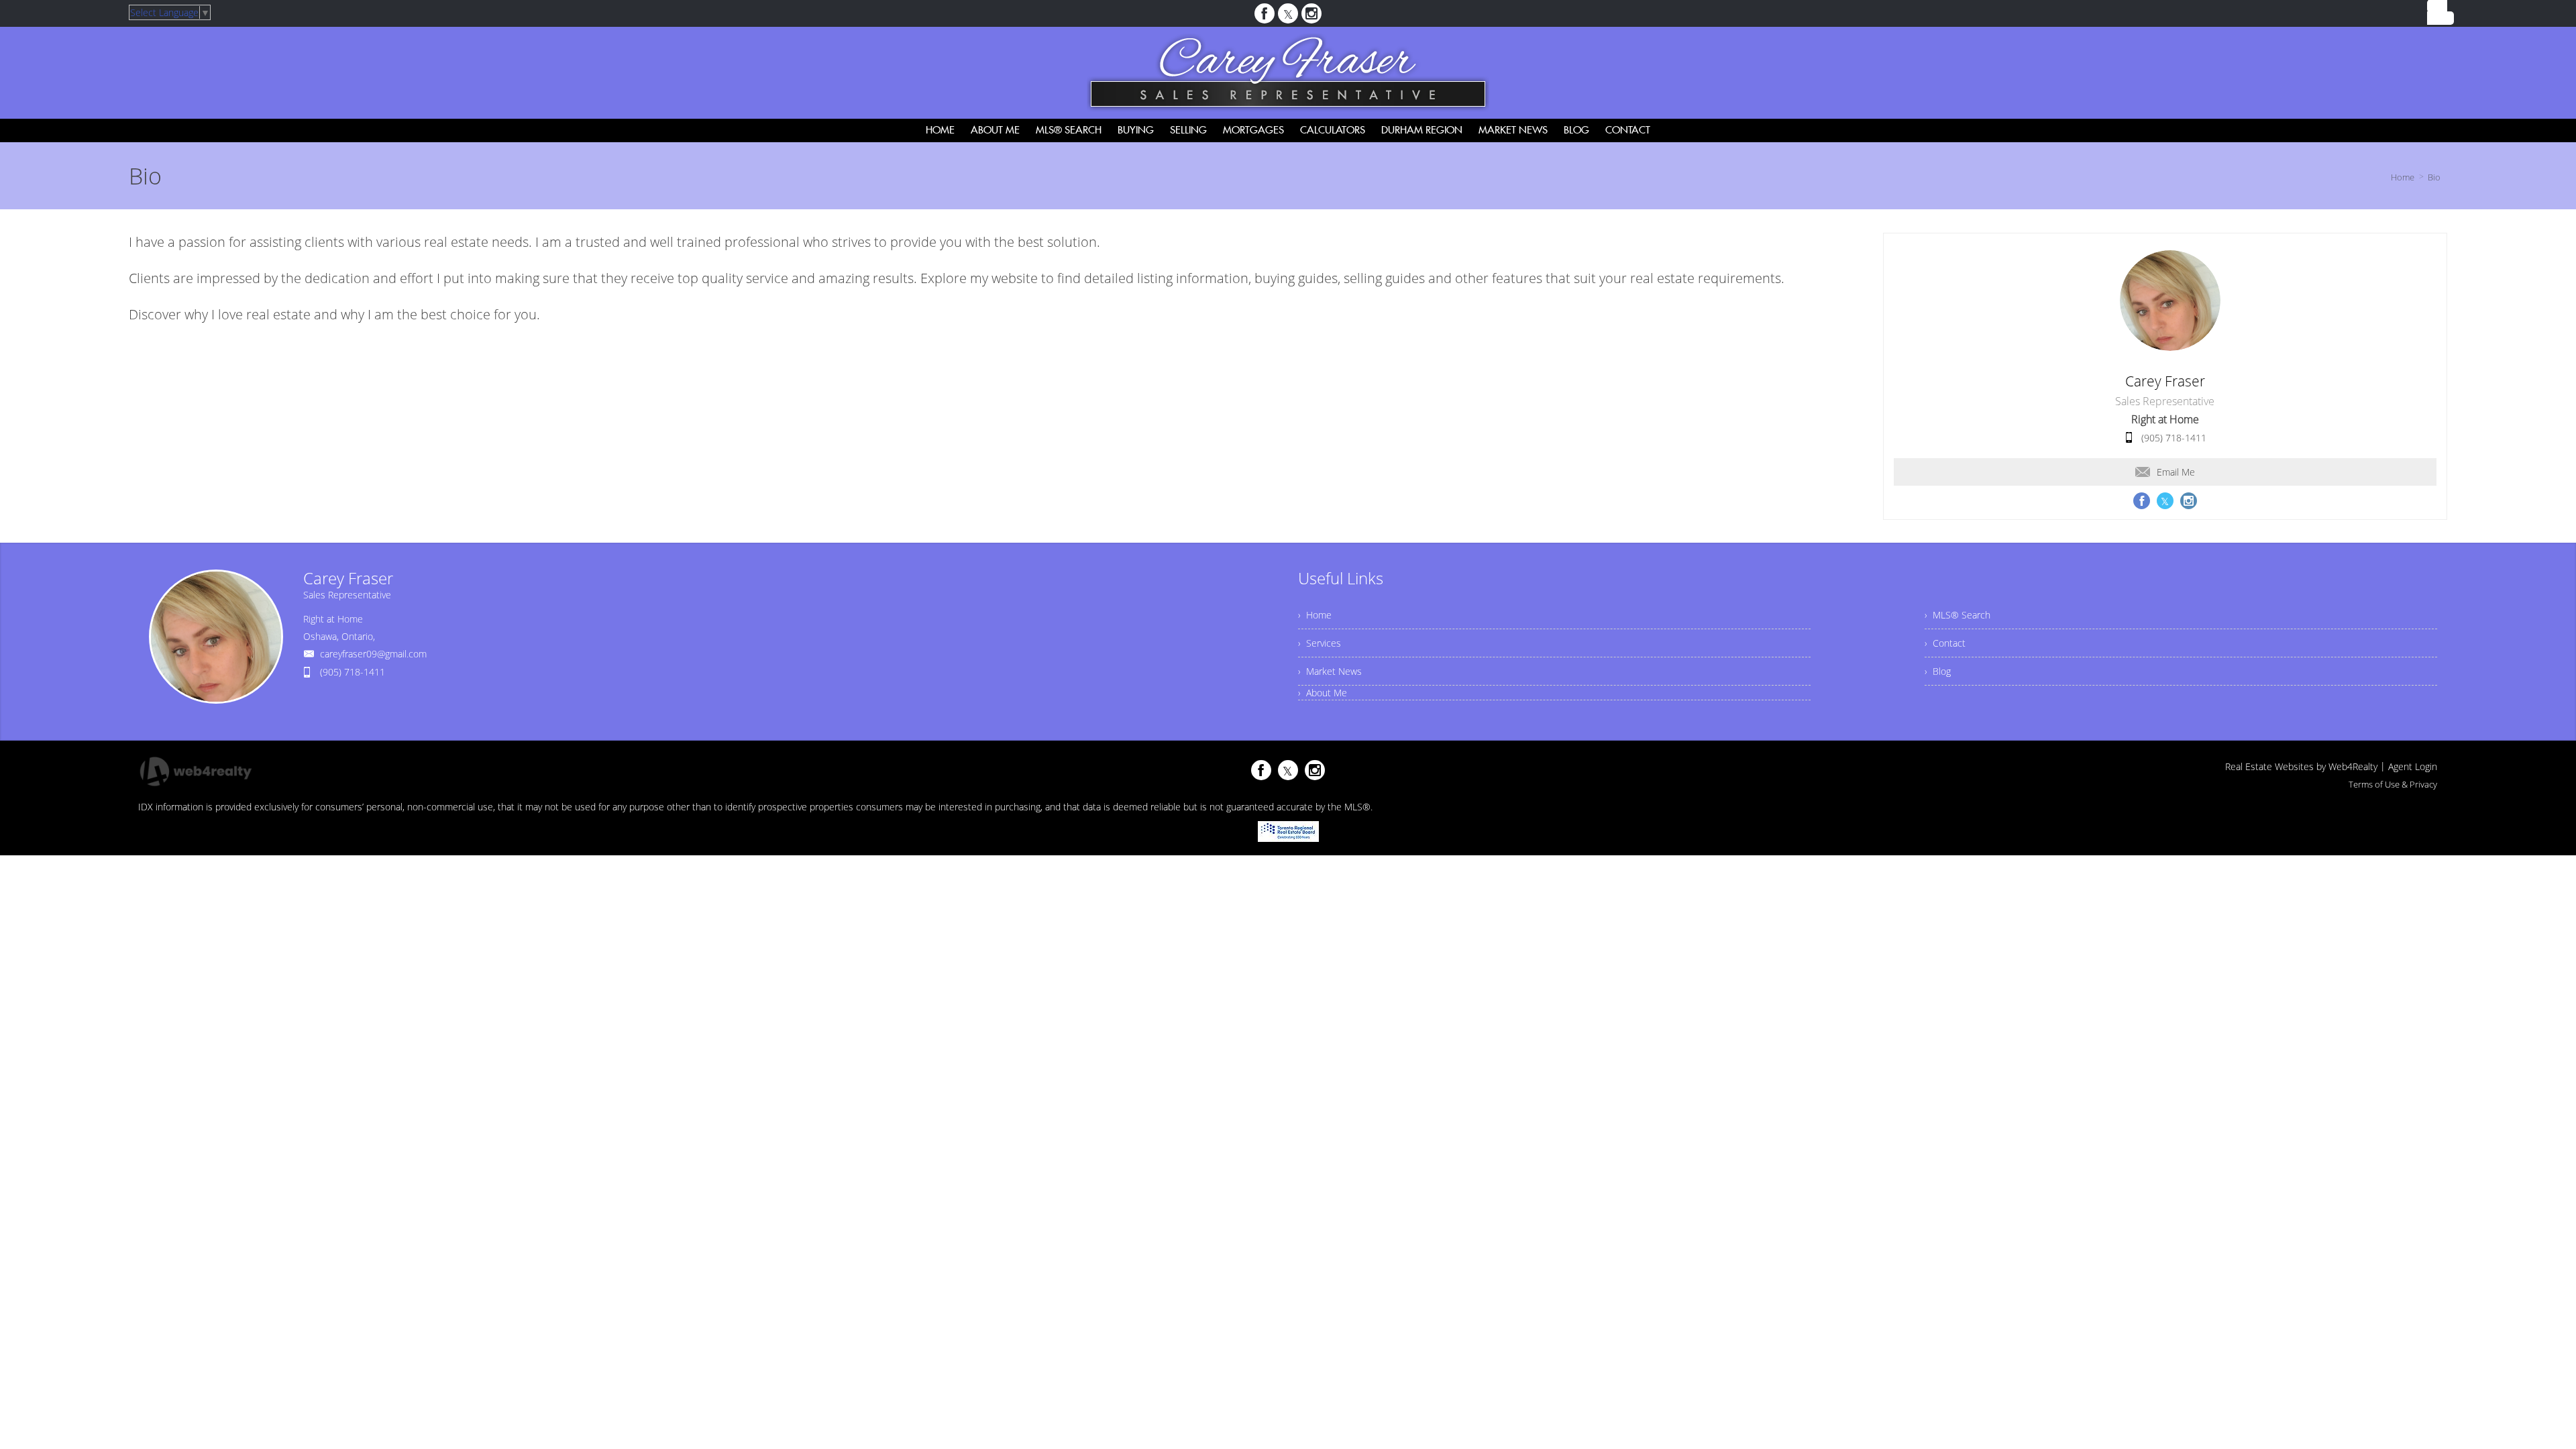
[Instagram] (1311, 13)
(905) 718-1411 (2174, 438)
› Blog (1938, 671)
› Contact (1945, 643)
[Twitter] (1288, 13)
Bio (2434, 177)
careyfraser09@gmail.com (373, 654)
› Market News (1330, 671)
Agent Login (2413, 766)
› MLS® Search (1957, 615)
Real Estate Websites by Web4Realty (2301, 766)
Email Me (2176, 472)
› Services (1320, 643)
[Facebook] (1265, 13)
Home (2403, 177)
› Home (1315, 615)
